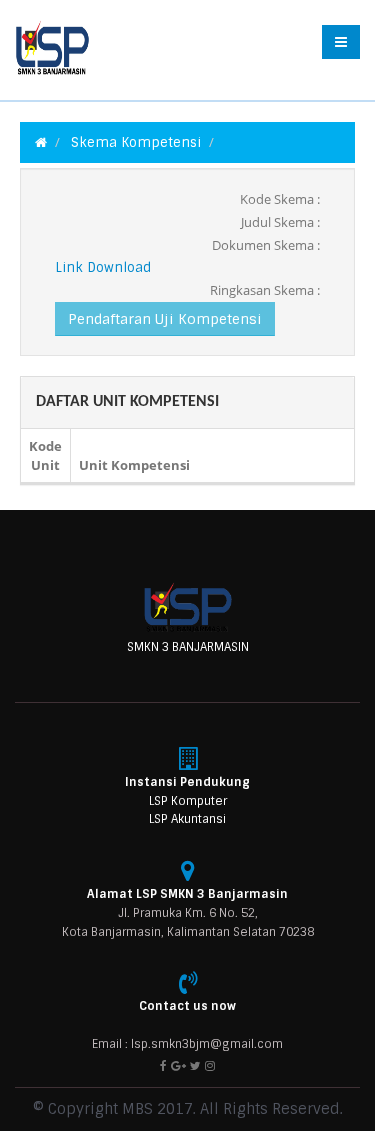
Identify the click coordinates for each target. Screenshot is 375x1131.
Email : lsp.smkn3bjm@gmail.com (187, 1044)
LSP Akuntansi (187, 819)
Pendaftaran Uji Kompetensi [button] (165, 319)
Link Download (103, 267)
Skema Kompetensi (136, 142)
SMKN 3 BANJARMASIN (188, 647)
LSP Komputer (188, 801)
